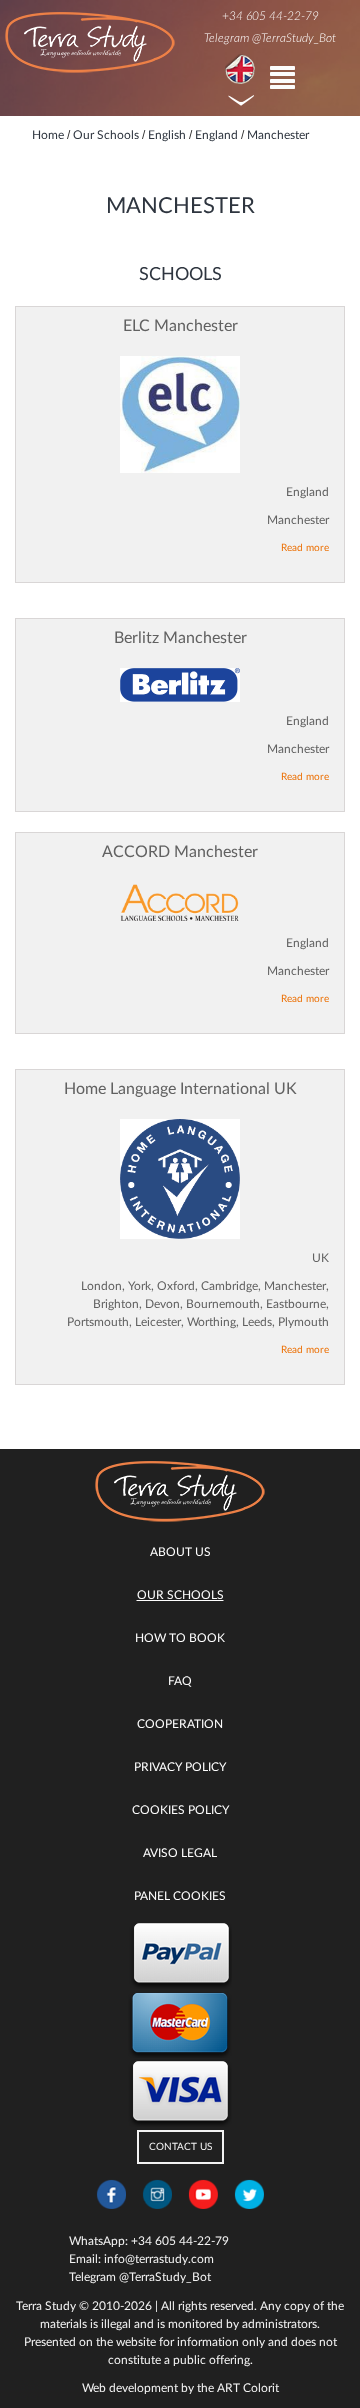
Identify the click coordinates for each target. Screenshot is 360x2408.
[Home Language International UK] (180, 1179)
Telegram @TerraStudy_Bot (270, 38)
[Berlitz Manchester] (180, 685)
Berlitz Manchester (180, 638)
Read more (305, 548)
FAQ (180, 1681)
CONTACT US (180, 2147)
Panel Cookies (180, 1896)
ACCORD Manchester (180, 852)
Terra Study (46, 2306)
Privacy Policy (180, 1767)
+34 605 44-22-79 (270, 16)
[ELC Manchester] (180, 414)
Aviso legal (180, 1853)
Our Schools (180, 1595)
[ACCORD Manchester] (180, 903)
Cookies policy (180, 1810)
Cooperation (180, 1724)
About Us (180, 1552)
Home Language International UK (180, 1089)
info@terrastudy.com (159, 2259)
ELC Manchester (180, 326)
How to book (180, 1638)
